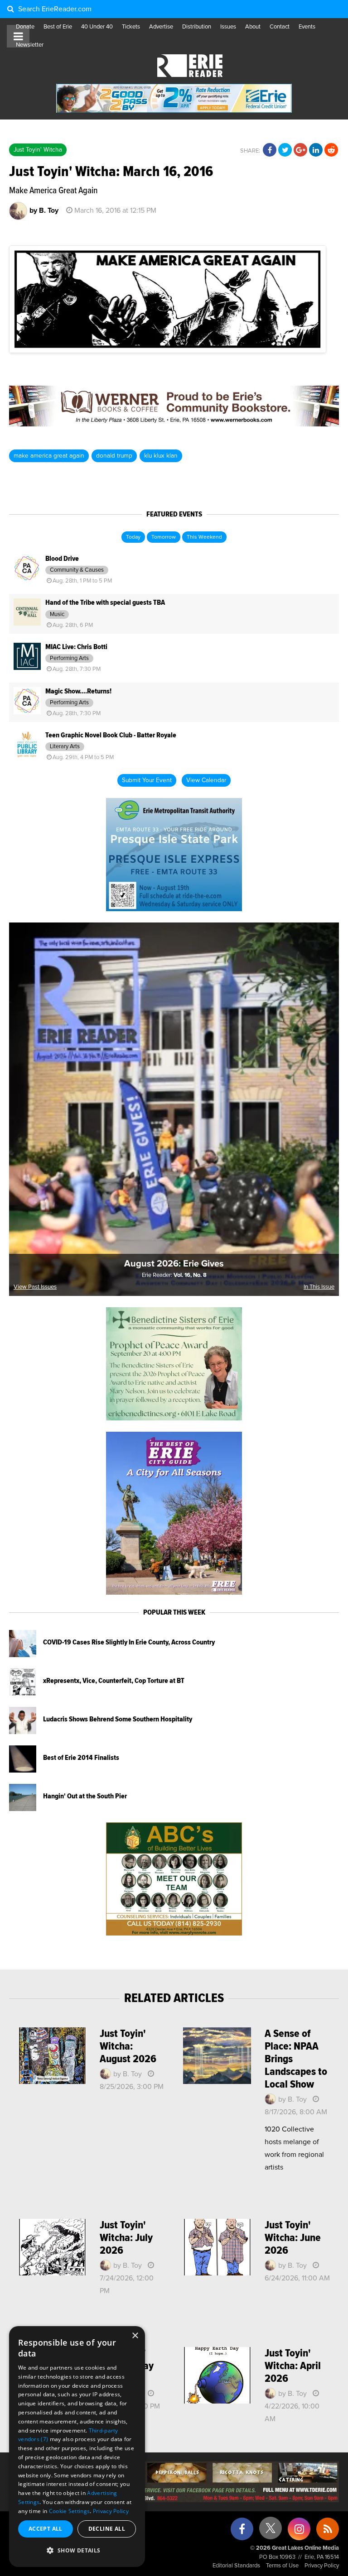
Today (133, 537)
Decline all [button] (107, 2529)
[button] (77, 2551)
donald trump (114, 456)
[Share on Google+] (300, 150)
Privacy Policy (322, 2566)
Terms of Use (282, 2566)
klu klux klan (161, 456)
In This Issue (319, 1287)
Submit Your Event (147, 780)
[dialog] (77, 2447)
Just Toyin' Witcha (38, 150)
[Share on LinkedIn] (316, 150)
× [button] (135, 2336)
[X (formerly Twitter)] (271, 2531)
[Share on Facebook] (270, 150)
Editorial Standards (236, 2566)
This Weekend (204, 537)
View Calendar (206, 780)
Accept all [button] (46, 2529)
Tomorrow (164, 537)
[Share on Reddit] (331, 150)
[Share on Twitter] (285, 150)
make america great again (49, 456)
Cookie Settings (70, 2511)
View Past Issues (35, 1287)
